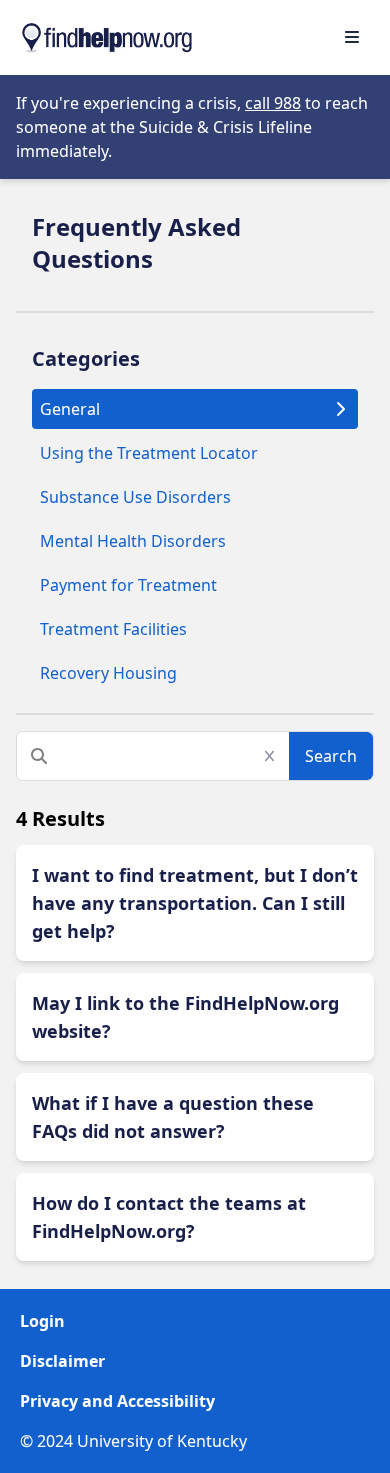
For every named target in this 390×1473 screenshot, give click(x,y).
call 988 (273, 103)
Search (331, 756)
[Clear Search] (275, 756)
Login (42, 1321)
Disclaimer (62, 1361)
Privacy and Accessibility (117, 1401)
